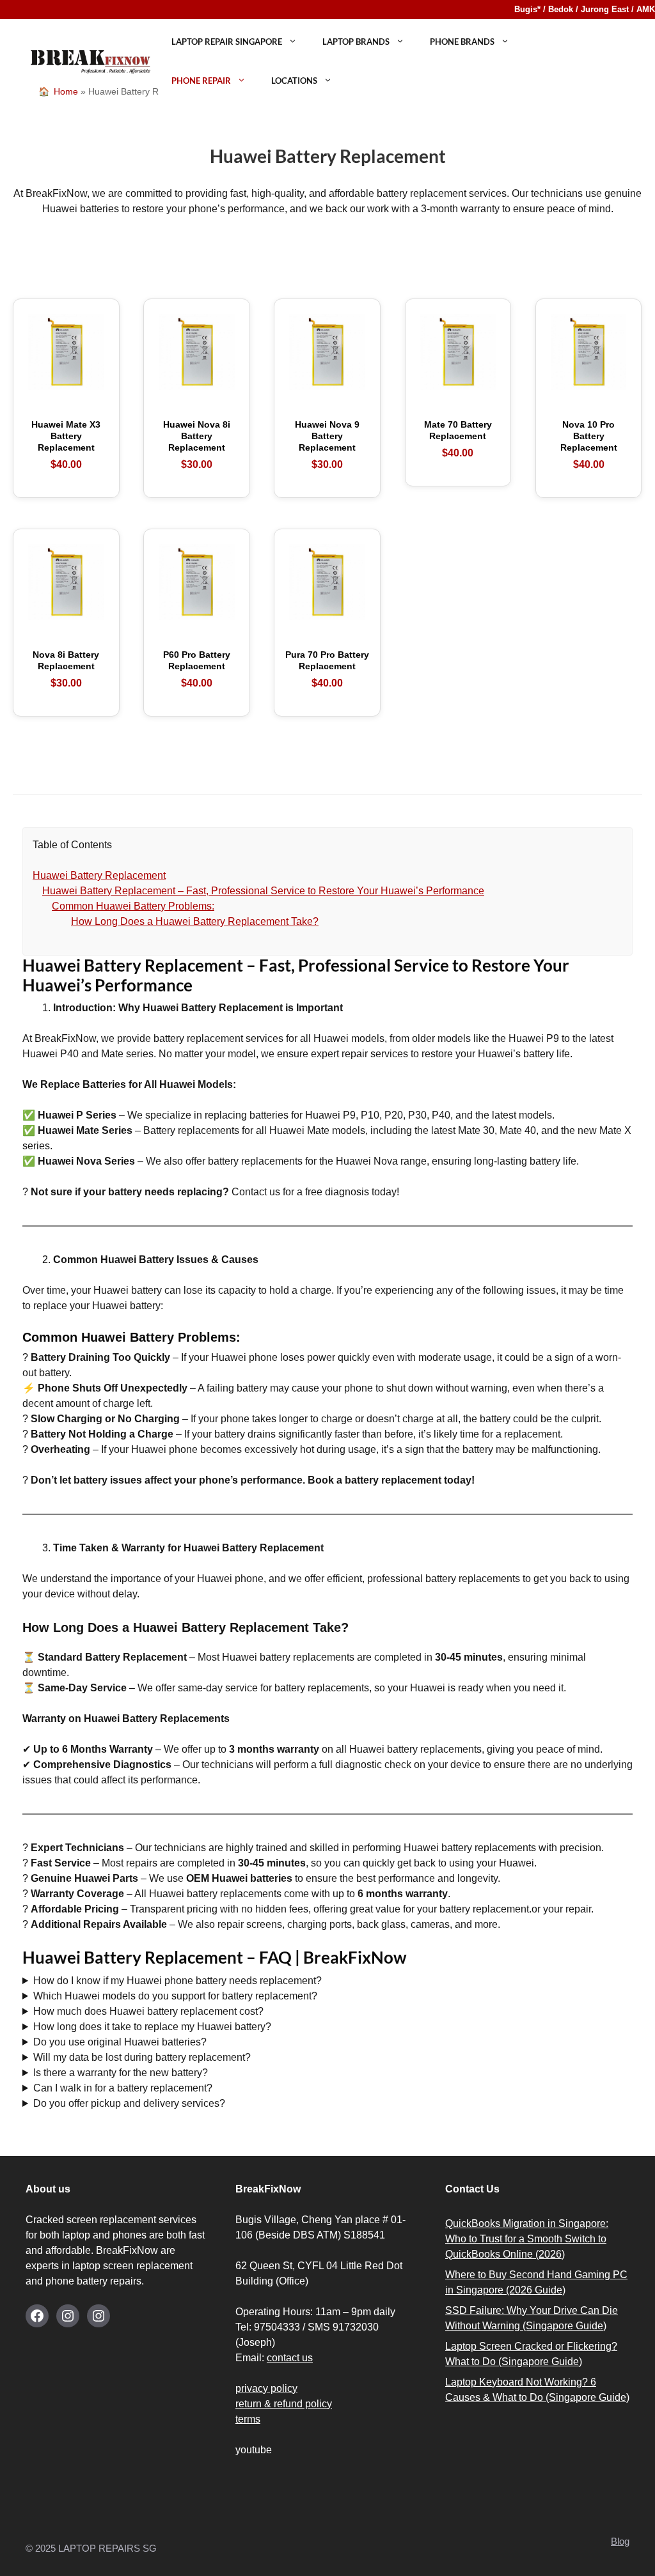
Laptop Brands (356, 42)
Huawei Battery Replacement (99, 875)
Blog (620, 2541)
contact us (290, 2358)
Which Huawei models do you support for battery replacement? (175, 1996)
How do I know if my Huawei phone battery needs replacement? (178, 1981)
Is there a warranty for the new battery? (121, 2073)
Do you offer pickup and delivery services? (129, 2103)
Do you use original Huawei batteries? (120, 2042)
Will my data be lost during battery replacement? (142, 2057)
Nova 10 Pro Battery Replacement (589, 445)
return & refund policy (284, 2404)
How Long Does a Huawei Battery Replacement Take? (195, 921)
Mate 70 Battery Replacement (458, 439)
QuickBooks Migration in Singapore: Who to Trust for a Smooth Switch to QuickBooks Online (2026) (527, 2239)
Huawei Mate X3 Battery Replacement (66, 445)
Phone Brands (462, 42)
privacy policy (266, 2388)
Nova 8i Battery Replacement (66, 669)
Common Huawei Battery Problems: (133, 906)
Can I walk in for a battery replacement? (123, 2088)
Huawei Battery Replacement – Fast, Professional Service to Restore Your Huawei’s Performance (263, 891)
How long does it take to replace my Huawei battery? (152, 2027)
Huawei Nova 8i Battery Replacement (197, 445)
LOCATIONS (294, 81)
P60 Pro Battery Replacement (197, 669)
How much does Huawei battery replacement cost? (148, 2011)
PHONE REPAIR (201, 81)
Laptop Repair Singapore (227, 42)
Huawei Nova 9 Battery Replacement (327, 445)
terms (248, 2419)
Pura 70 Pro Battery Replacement (327, 669)
